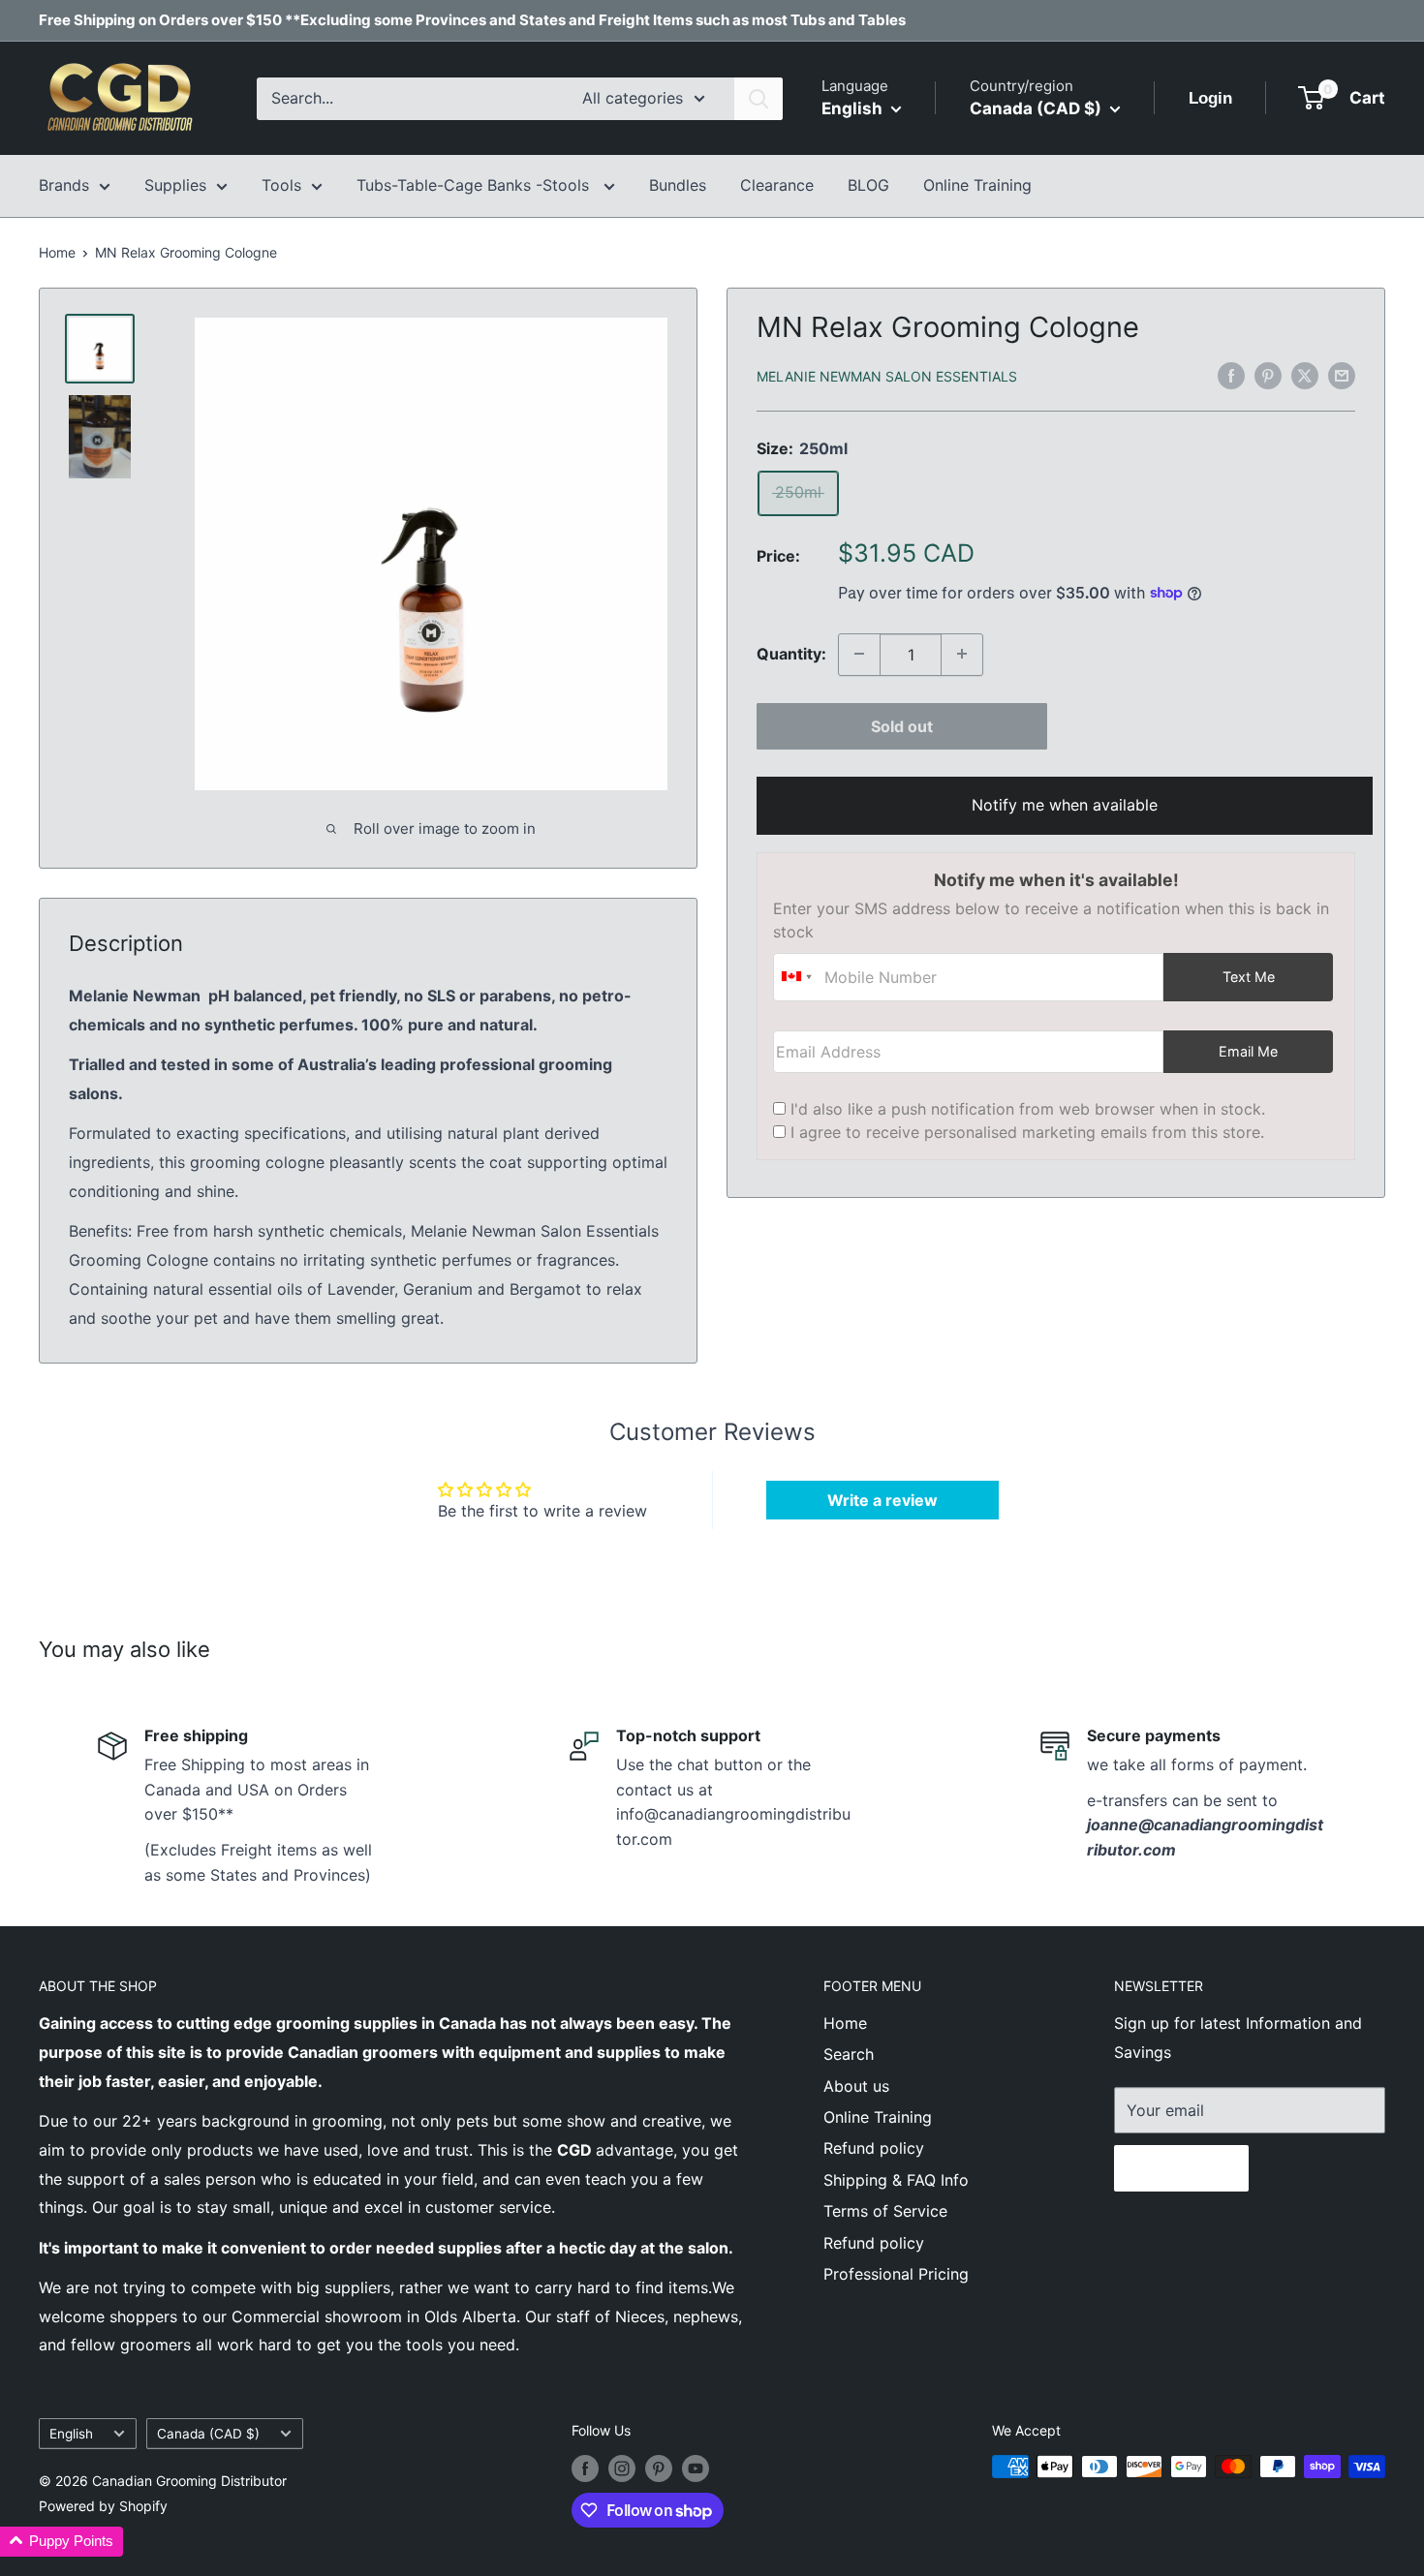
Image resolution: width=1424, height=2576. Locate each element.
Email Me (1248, 1050)
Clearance (777, 185)
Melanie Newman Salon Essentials (887, 376)
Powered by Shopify (103, 2506)
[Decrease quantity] (859, 654)
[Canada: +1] (796, 976)
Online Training (977, 185)
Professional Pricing (896, 2274)
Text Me (1249, 976)
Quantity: (791, 654)
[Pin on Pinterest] (1268, 375)
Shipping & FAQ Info (896, 2180)
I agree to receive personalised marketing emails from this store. (1027, 1131)
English (71, 2434)
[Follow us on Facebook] (585, 2469)
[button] (62, 2542)
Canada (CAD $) (208, 2434)
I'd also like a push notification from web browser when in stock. (1028, 1108)
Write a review (882, 1500)
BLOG (868, 185)
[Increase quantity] (962, 654)
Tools (281, 185)
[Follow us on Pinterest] (659, 2469)
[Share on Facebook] (1231, 375)
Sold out (902, 725)
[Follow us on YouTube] (696, 2469)
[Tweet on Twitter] (1305, 375)
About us (856, 2086)
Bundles (678, 185)
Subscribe (1181, 2168)
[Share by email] (1342, 375)
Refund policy (874, 2148)
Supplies (175, 185)
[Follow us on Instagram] (622, 2469)
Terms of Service (885, 2211)
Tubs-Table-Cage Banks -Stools (475, 185)
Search (849, 2054)
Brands (64, 185)
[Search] (758, 99)
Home (57, 252)
